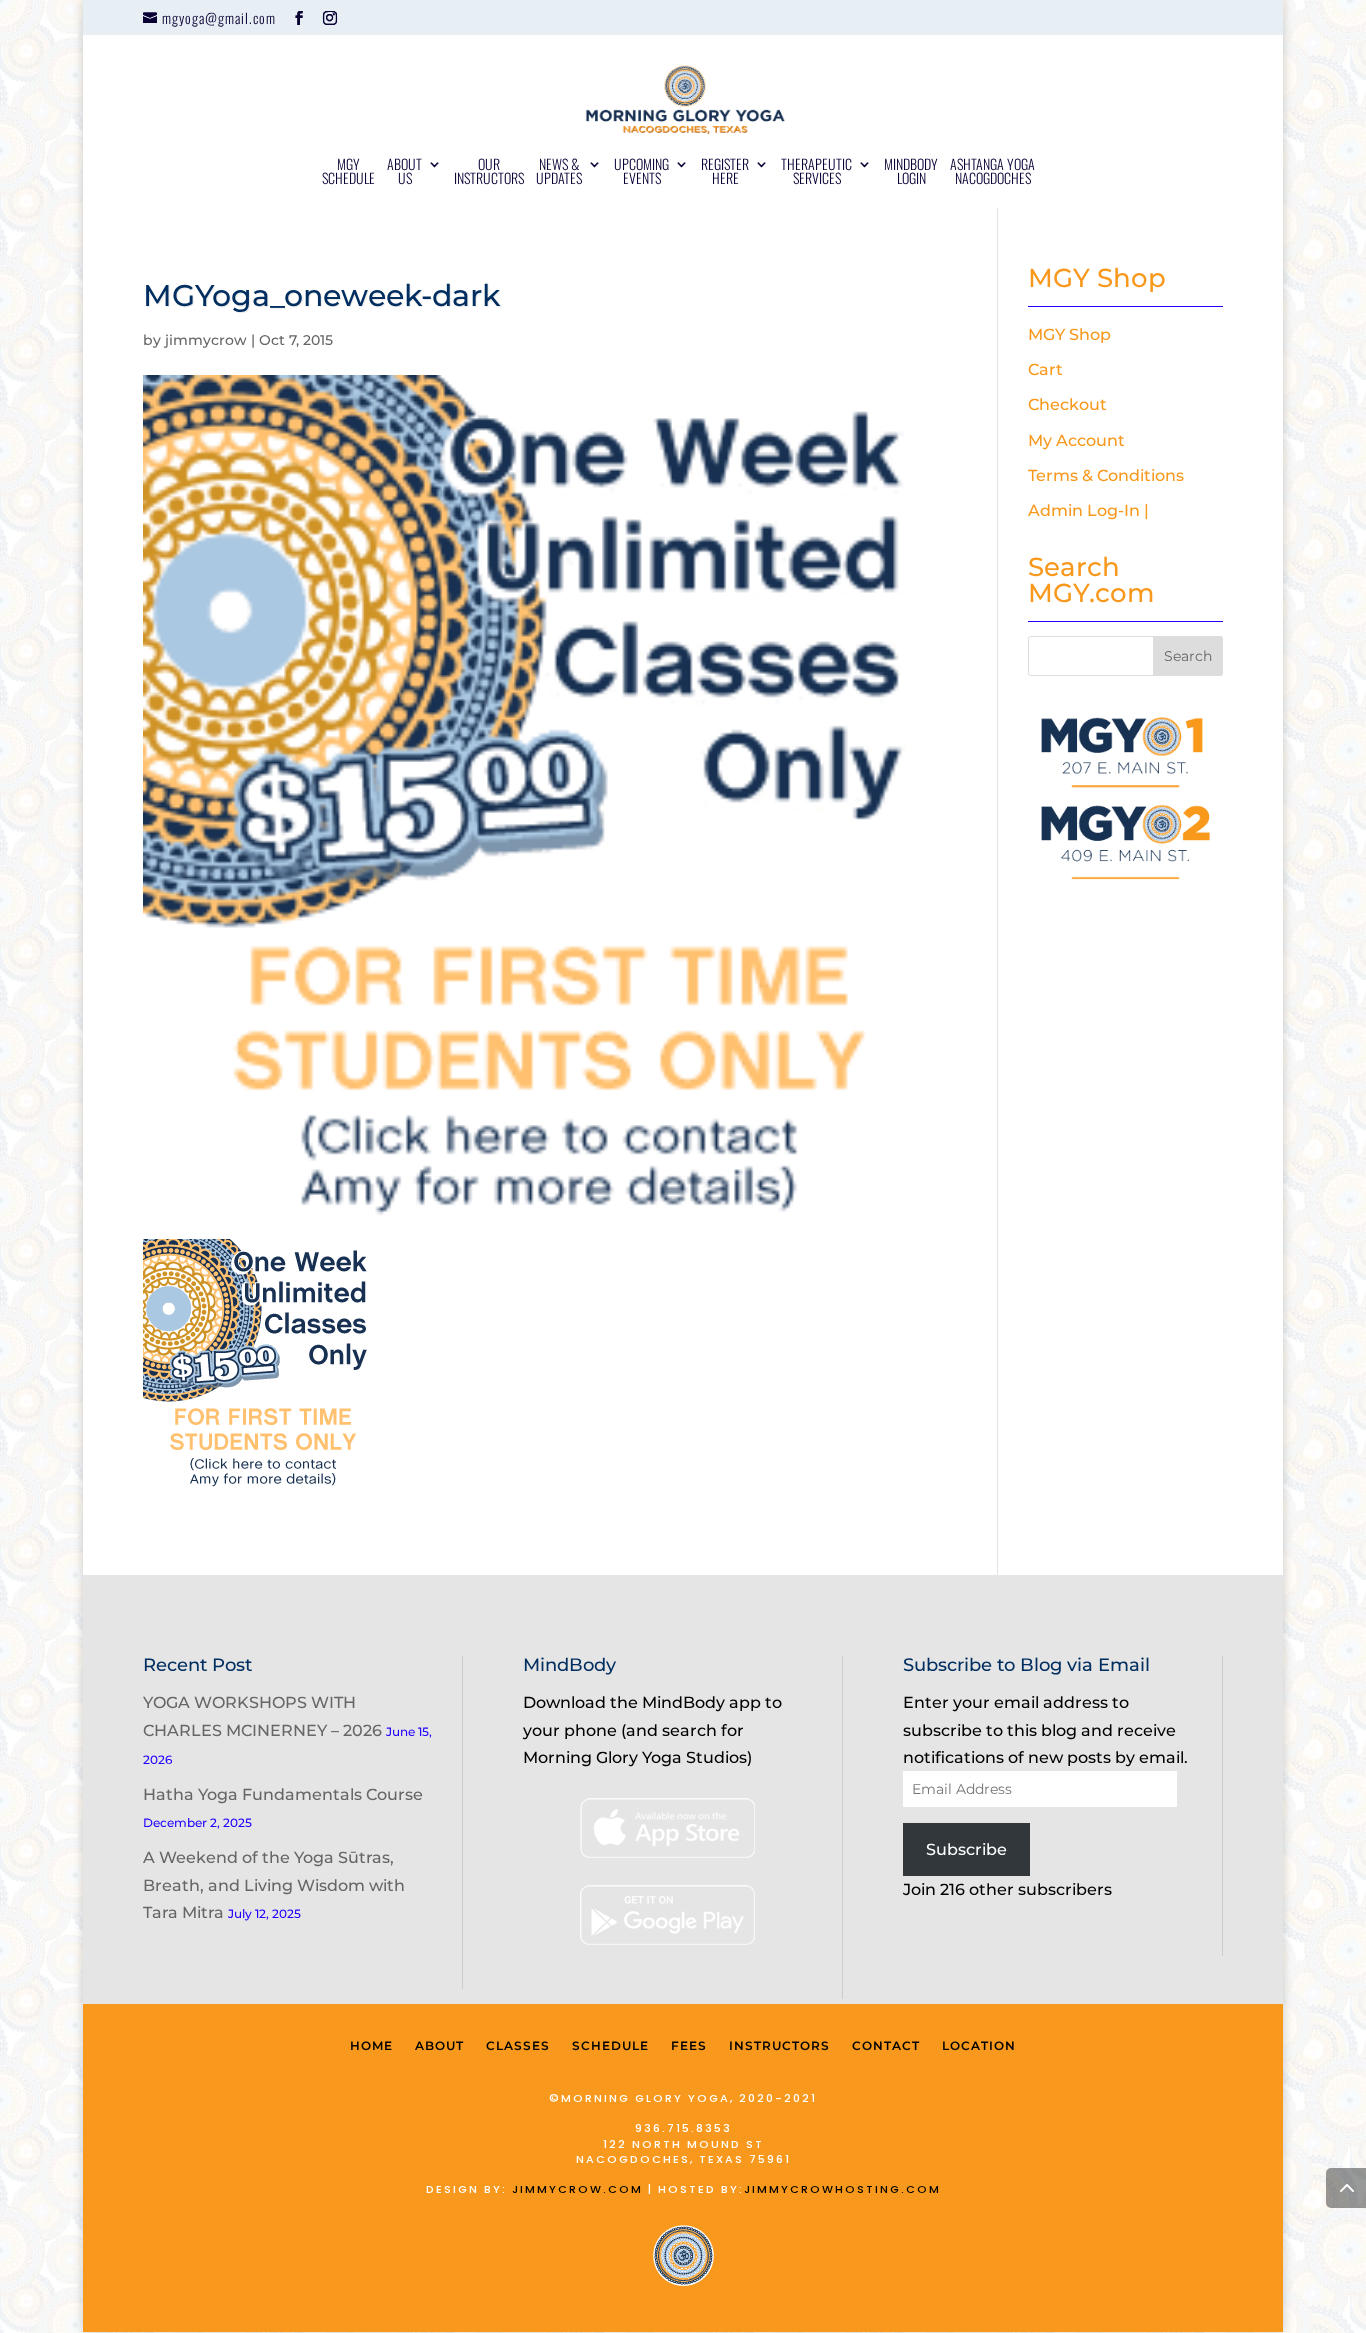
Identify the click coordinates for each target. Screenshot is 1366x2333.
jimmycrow (206, 340)
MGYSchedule (348, 172)
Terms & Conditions (1106, 475)
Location (979, 2045)
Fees (689, 2045)
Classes (518, 2045)
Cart (1045, 369)
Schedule (610, 2045)
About (439, 2045)
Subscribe (966, 1849)
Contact (886, 2045)
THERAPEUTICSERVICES (816, 172)
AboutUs (404, 172)
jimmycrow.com (577, 2189)
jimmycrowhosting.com (842, 2189)
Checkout (1067, 404)
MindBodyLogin (911, 172)
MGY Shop (1069, 334)
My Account (1076, 440)
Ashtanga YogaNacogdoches (992, 172)
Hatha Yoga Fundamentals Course (283, 1794)
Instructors (779, 2045)
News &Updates (559, 172)
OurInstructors (489, 172)
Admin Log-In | (1088, 510)
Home (371, 2045)
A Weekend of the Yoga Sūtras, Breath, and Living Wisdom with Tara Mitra (274, 1884)
